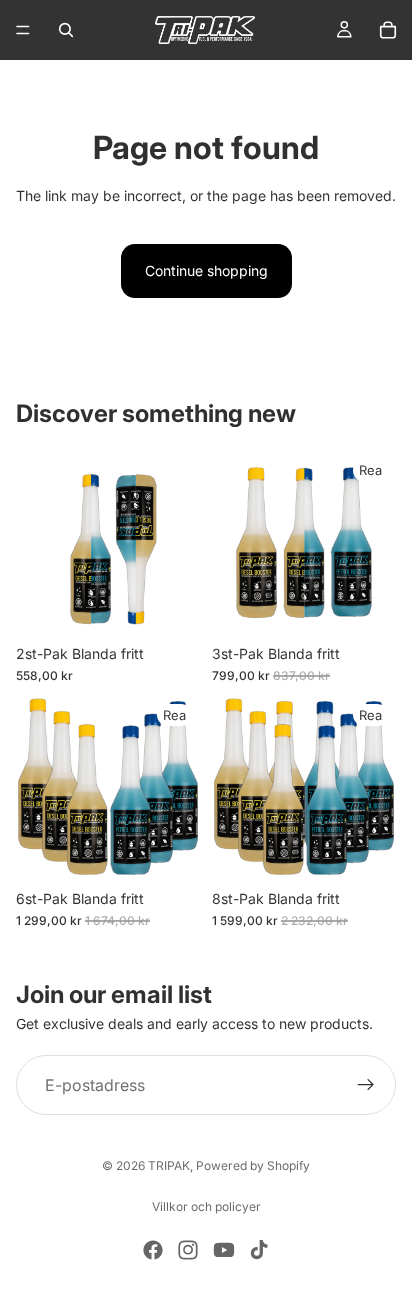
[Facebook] (153, 1250)
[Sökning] (66, 30)
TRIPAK (169, 1165)
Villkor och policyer (206, 1206)
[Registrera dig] (366, 1085)
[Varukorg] (388, 30)
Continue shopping (206, 270)
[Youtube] (224, 1250)
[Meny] (23, 30)
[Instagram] (188, 1250)
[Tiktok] (259, 1250)
